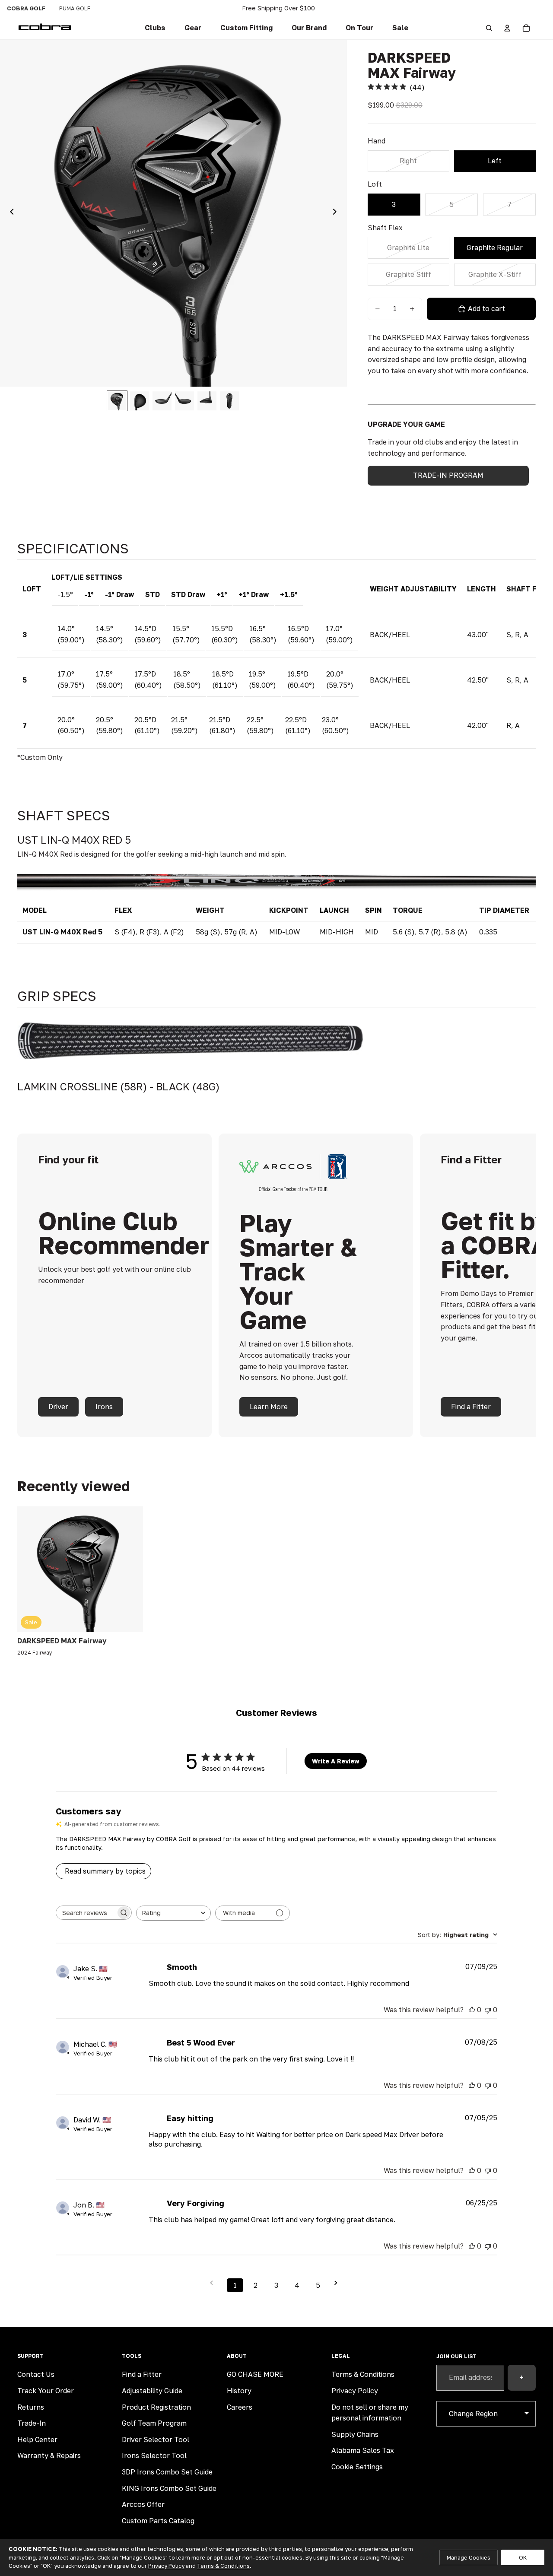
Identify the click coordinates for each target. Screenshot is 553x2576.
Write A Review (336, 1761)
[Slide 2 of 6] (140, 401)
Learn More (269, 1407)
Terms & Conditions (363, 2374)
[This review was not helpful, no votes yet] (488, 2010)
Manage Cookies (469, 2557)
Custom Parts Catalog (158, 2521)
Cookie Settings (357, 2467)
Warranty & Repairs (49, 2455)
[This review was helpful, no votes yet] (472, 2010)
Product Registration (156, 2407)
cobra (26, 8)
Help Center (37, 2439)
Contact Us (36, 2374)
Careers (240, 2407)
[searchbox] (86, 1913)
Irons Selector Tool (154, 2455)
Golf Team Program (154, 2423)
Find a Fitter (471, 1407)
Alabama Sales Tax (363, 2450)
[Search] (489, 28)
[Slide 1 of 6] (117, 401)
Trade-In (32, 2423)
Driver (58, 1407)
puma (75, 8)
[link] (155, 28)
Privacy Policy (355, 2391)
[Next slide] (337, 213)
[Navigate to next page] (339, 2283)
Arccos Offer (143, 2504)
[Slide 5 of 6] (207, 401)
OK (523, 2557)
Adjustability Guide (152, 2391)
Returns (31, 2407)
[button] (246, 28)
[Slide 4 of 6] (184, 401)
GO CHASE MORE (255, 2374)
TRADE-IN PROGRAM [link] (448, 475)
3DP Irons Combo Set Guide (167, 2472)
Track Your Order (46, 2391)
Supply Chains (355, 2434)
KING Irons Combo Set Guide (169, 2488)
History (239, 2391)
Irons (104, 1407)
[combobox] (173, 1913)
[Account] (507, 28)
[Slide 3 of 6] (162, 401)
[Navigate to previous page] (214, 2283)
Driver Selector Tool (156, 2439)
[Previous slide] (10, 213)
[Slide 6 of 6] (229, 401)
